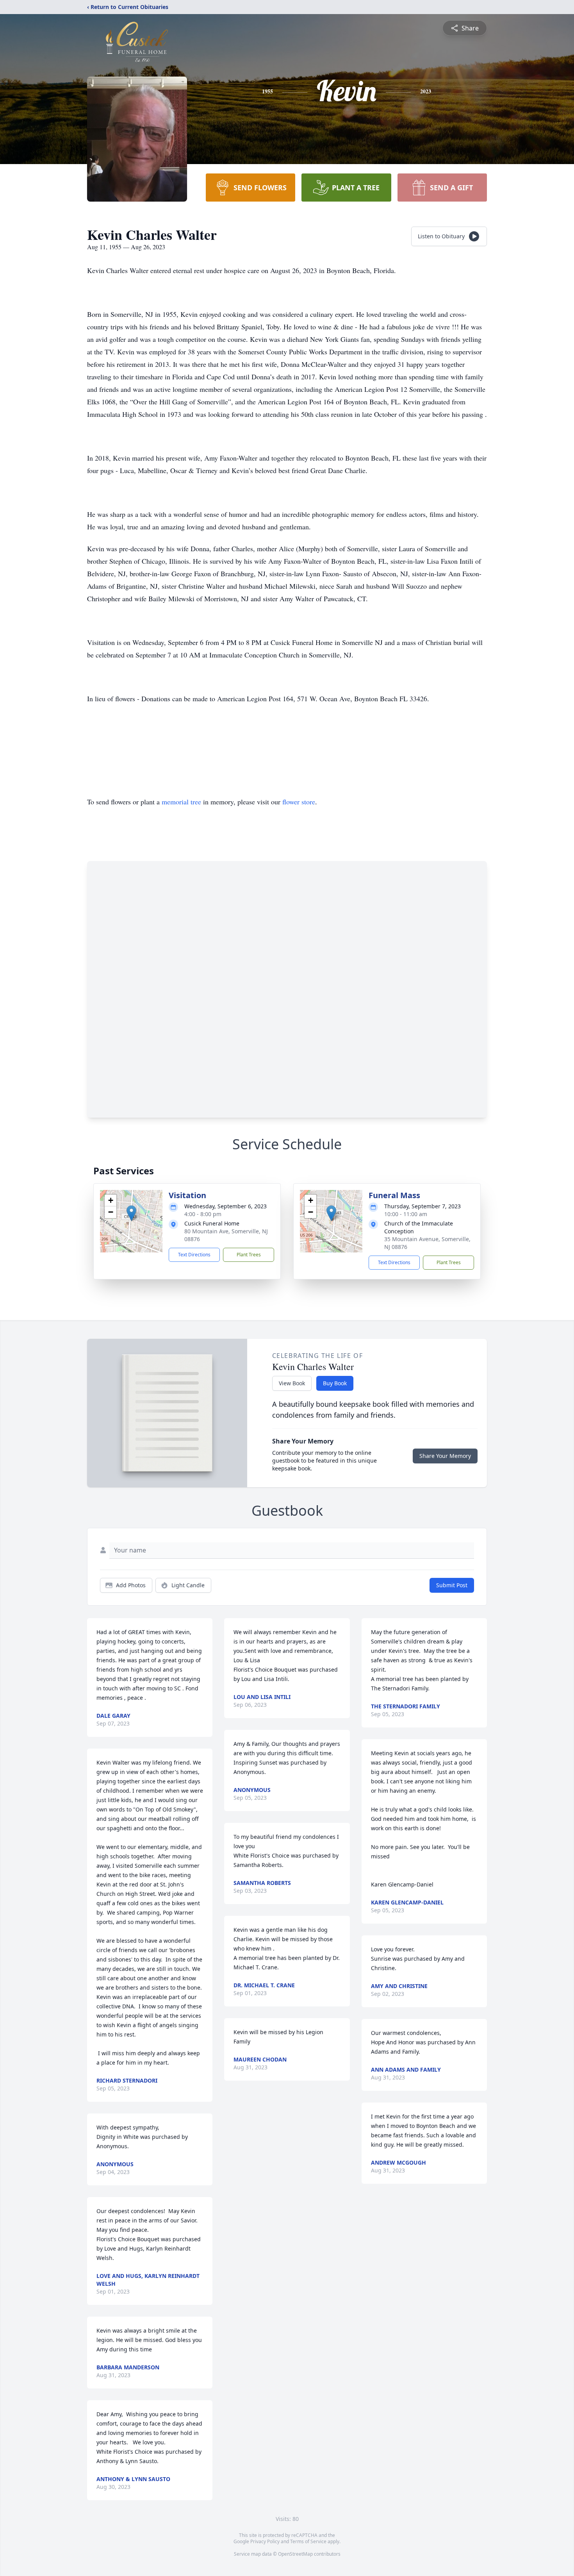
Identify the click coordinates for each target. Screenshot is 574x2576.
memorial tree (181, 802)
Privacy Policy (265, 2541)
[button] (131, 1213)
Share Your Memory (445, 1456)
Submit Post (452, 1585)
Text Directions (194, 1255)
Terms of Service (308, 2541)
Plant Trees (249, 1255)
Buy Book (335, 1383)
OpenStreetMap (295, 2554)
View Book (292, 1383)
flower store (299, 802)
